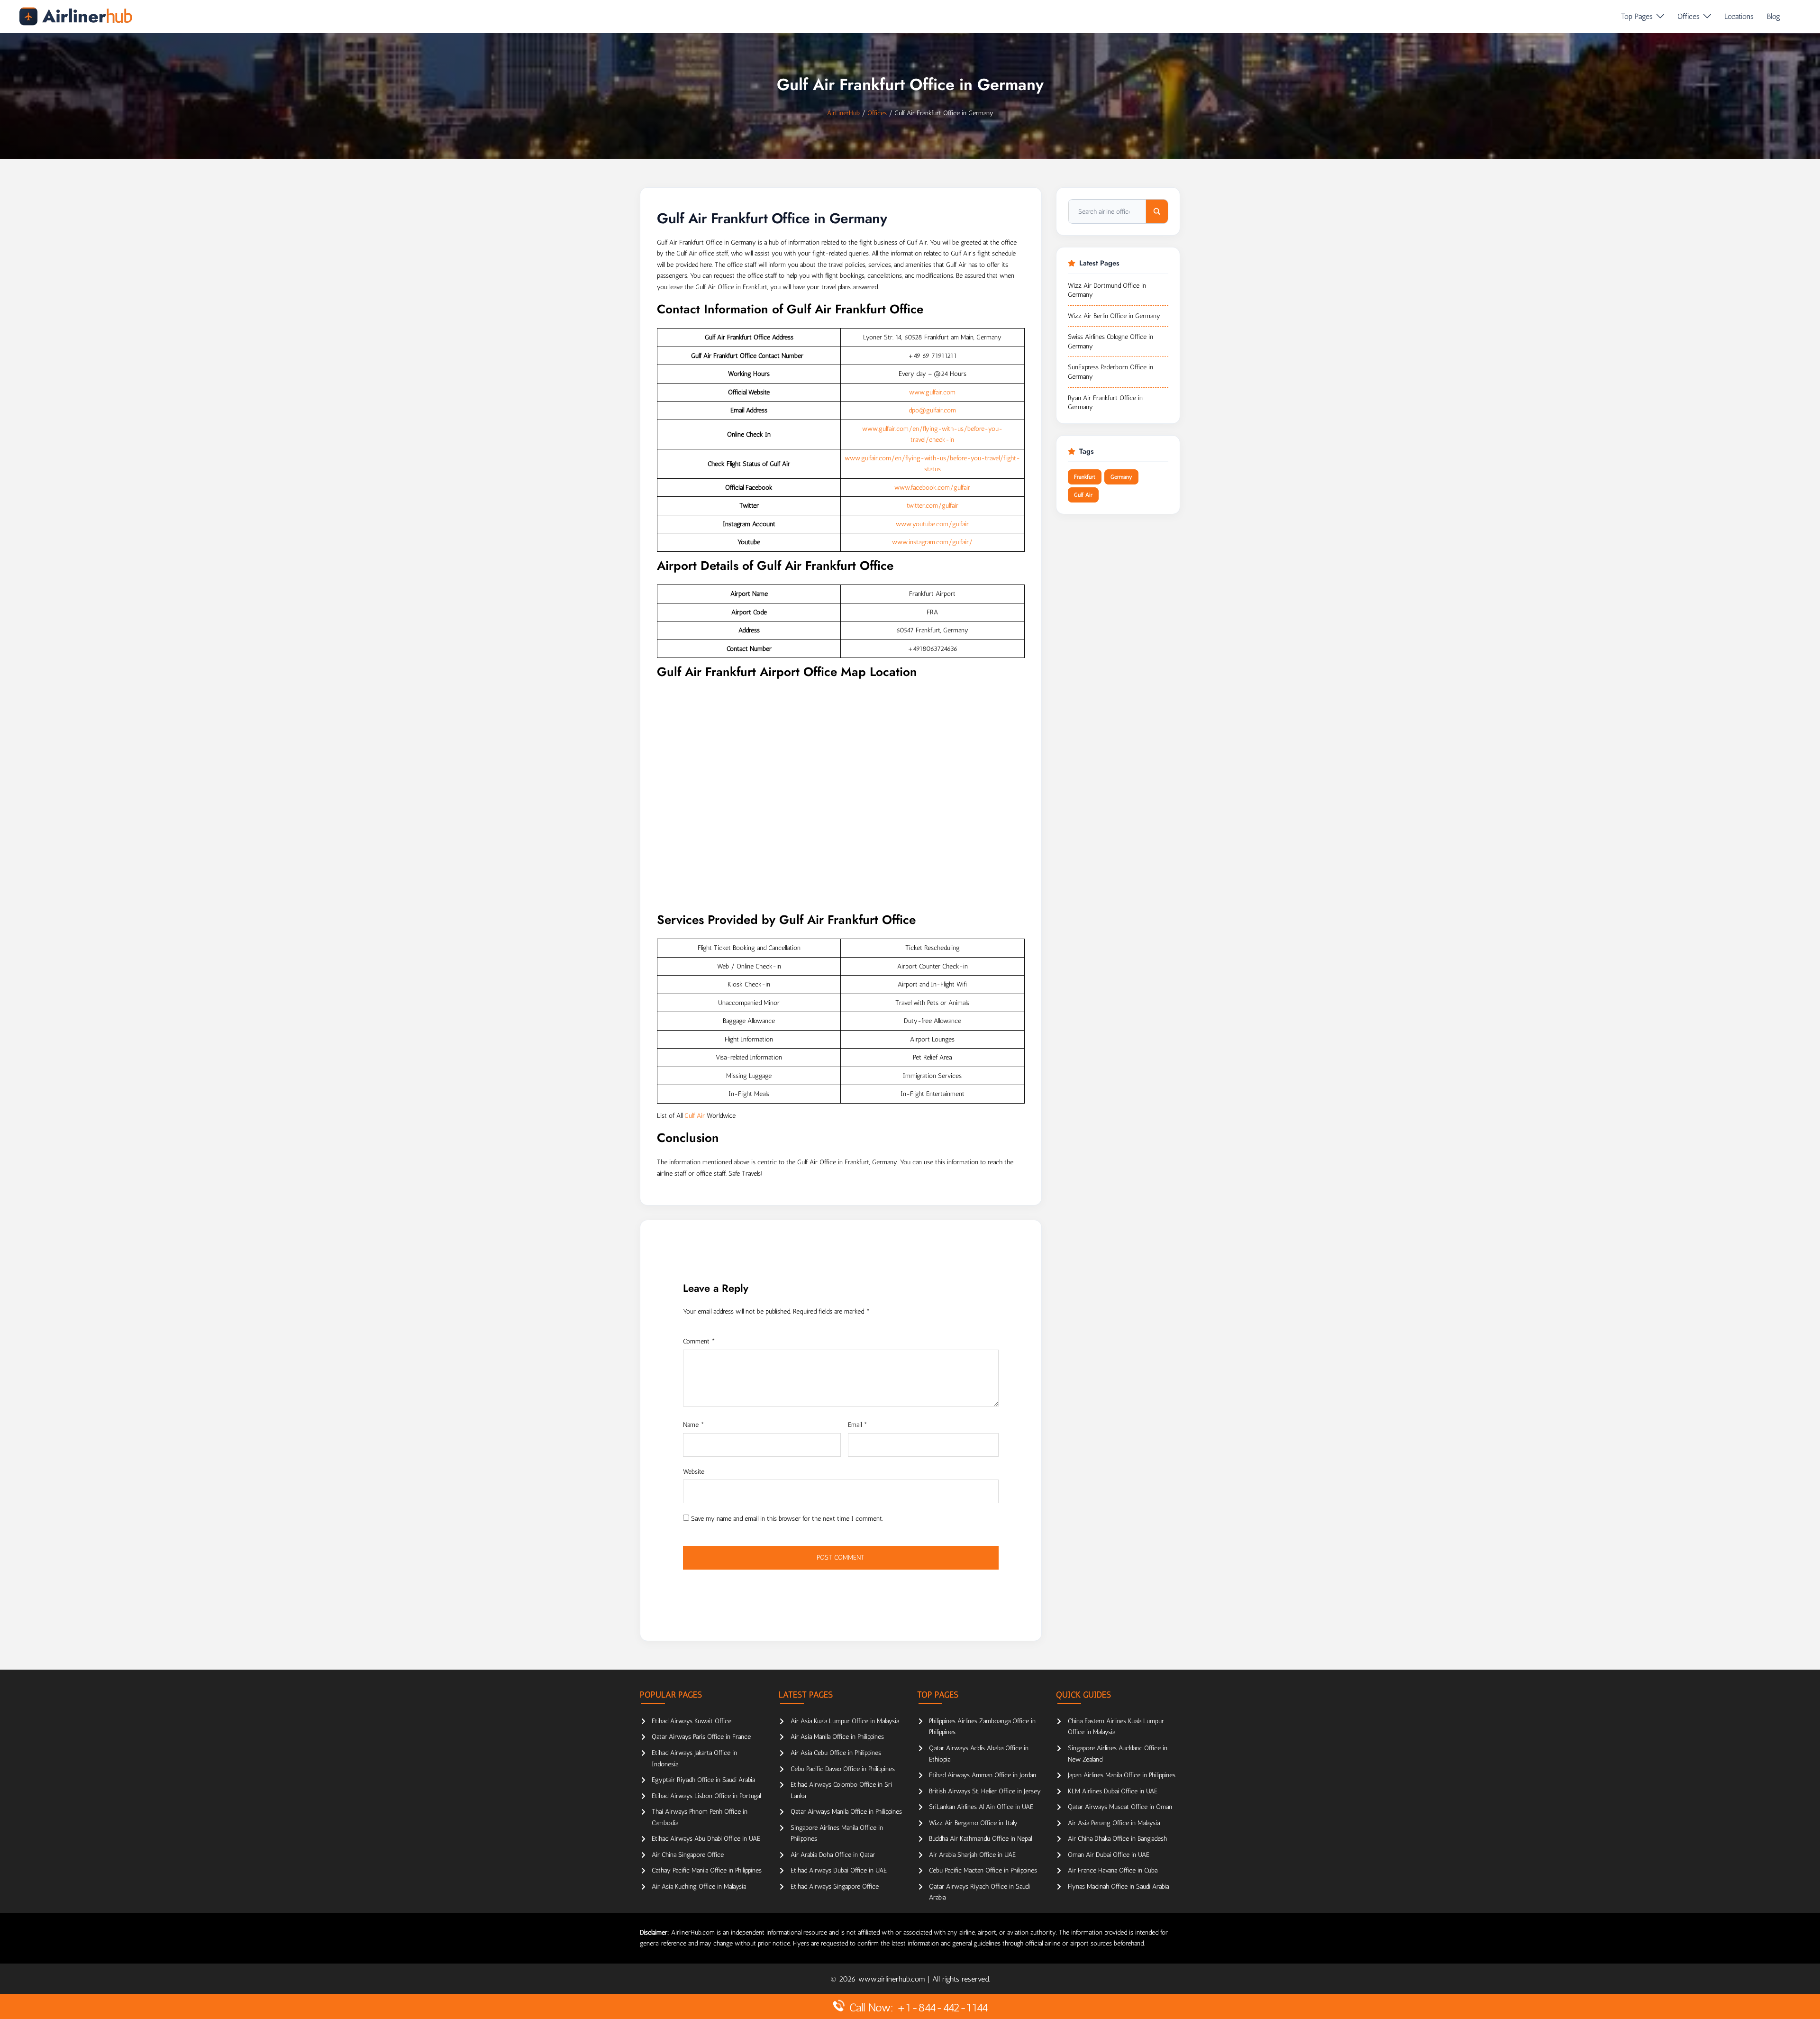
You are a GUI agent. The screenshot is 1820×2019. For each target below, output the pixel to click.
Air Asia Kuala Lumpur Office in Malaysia (845, 1721)
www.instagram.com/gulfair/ (932, 542)
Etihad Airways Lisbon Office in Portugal (706, 1796)
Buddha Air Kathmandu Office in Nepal (980, 1839)
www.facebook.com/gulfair (932, 488)
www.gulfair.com (932, 392)
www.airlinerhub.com (893, 1979)
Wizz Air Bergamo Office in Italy (973, 1823)
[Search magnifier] (1157, 211)
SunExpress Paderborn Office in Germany (1110, 372)
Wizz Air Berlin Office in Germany (1114, 316)
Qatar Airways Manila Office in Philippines (846, 1812)
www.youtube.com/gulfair (932, 524)
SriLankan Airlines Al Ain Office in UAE (981, 1807)
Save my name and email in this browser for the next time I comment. (787, 1519)
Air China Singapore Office (688, 1855)
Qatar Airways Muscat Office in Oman (1120, 1807)
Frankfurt (1085, 477)
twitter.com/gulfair (933, 506)
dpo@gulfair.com (932, 410)
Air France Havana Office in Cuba (1113, 1870)
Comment (699, 1341)
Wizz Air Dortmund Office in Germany (1107, 290)
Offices (1688, 16)
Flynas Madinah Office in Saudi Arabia (1118, 1887)
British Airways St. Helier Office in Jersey (985, 1791)
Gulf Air (695, 1116)
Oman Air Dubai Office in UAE (1109, 1855)
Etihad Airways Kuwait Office (692, 1721)
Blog (1774, 16)
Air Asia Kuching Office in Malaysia (699, 1887)
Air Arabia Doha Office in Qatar (833, 1855)
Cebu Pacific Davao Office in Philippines (843, 1769)
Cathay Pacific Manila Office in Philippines (707, 1870)
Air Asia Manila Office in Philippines (837, 1737)
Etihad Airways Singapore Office (835, 1887)
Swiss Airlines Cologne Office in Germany (1110, 342)
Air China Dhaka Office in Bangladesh (1117, 1839)
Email (858, 1425)
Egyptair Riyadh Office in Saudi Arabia (703, 1780)
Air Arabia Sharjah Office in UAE (972, 1855)
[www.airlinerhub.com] (76, 16)
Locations (1739, 16)
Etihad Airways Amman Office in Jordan (983, 1775)
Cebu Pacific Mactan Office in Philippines (983, 1870)
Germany (1121, 477)
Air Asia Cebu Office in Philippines (836, 1753)
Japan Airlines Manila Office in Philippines (1122, 1775)
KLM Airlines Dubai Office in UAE (1113, 1791)
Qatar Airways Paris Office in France (701, 1737)
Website (694, 1472)
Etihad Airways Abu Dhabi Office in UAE (706, 1839)
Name (694, 1425)
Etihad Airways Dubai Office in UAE (839, 1870)
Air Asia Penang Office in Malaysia (1114, 1823)
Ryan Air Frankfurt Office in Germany (1105, 403)
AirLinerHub (843, 113)
